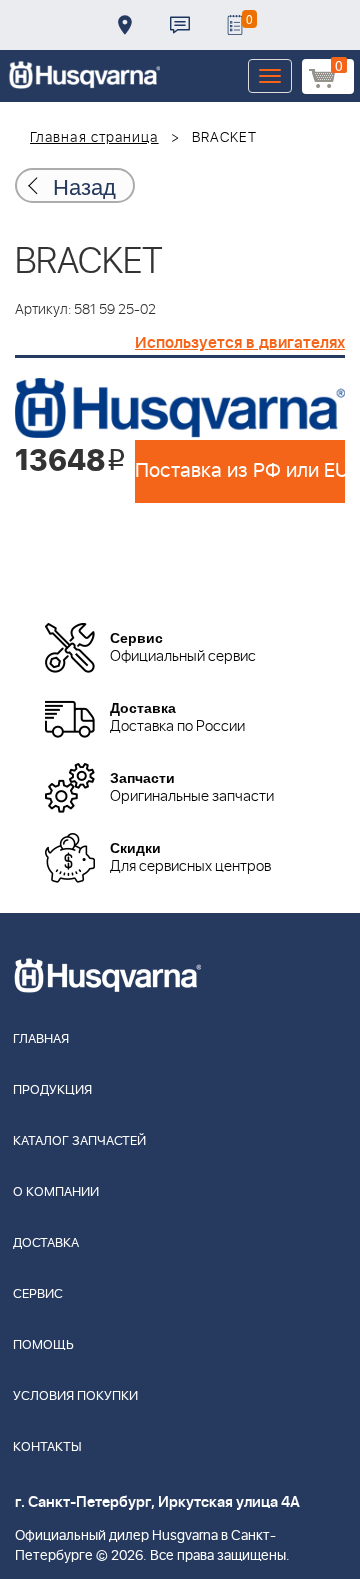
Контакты (180, 25)
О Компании (56, 1192)
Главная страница (94, 138)
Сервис (38, 1294)
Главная (41, 1039)
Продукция (52, 1090)
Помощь (43, 1345)
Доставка (125, 25)
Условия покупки (75, 1396)
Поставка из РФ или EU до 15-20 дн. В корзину (240, 471)
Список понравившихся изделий (235, 25)
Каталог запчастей (79, 1141)
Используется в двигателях (240, 343)
